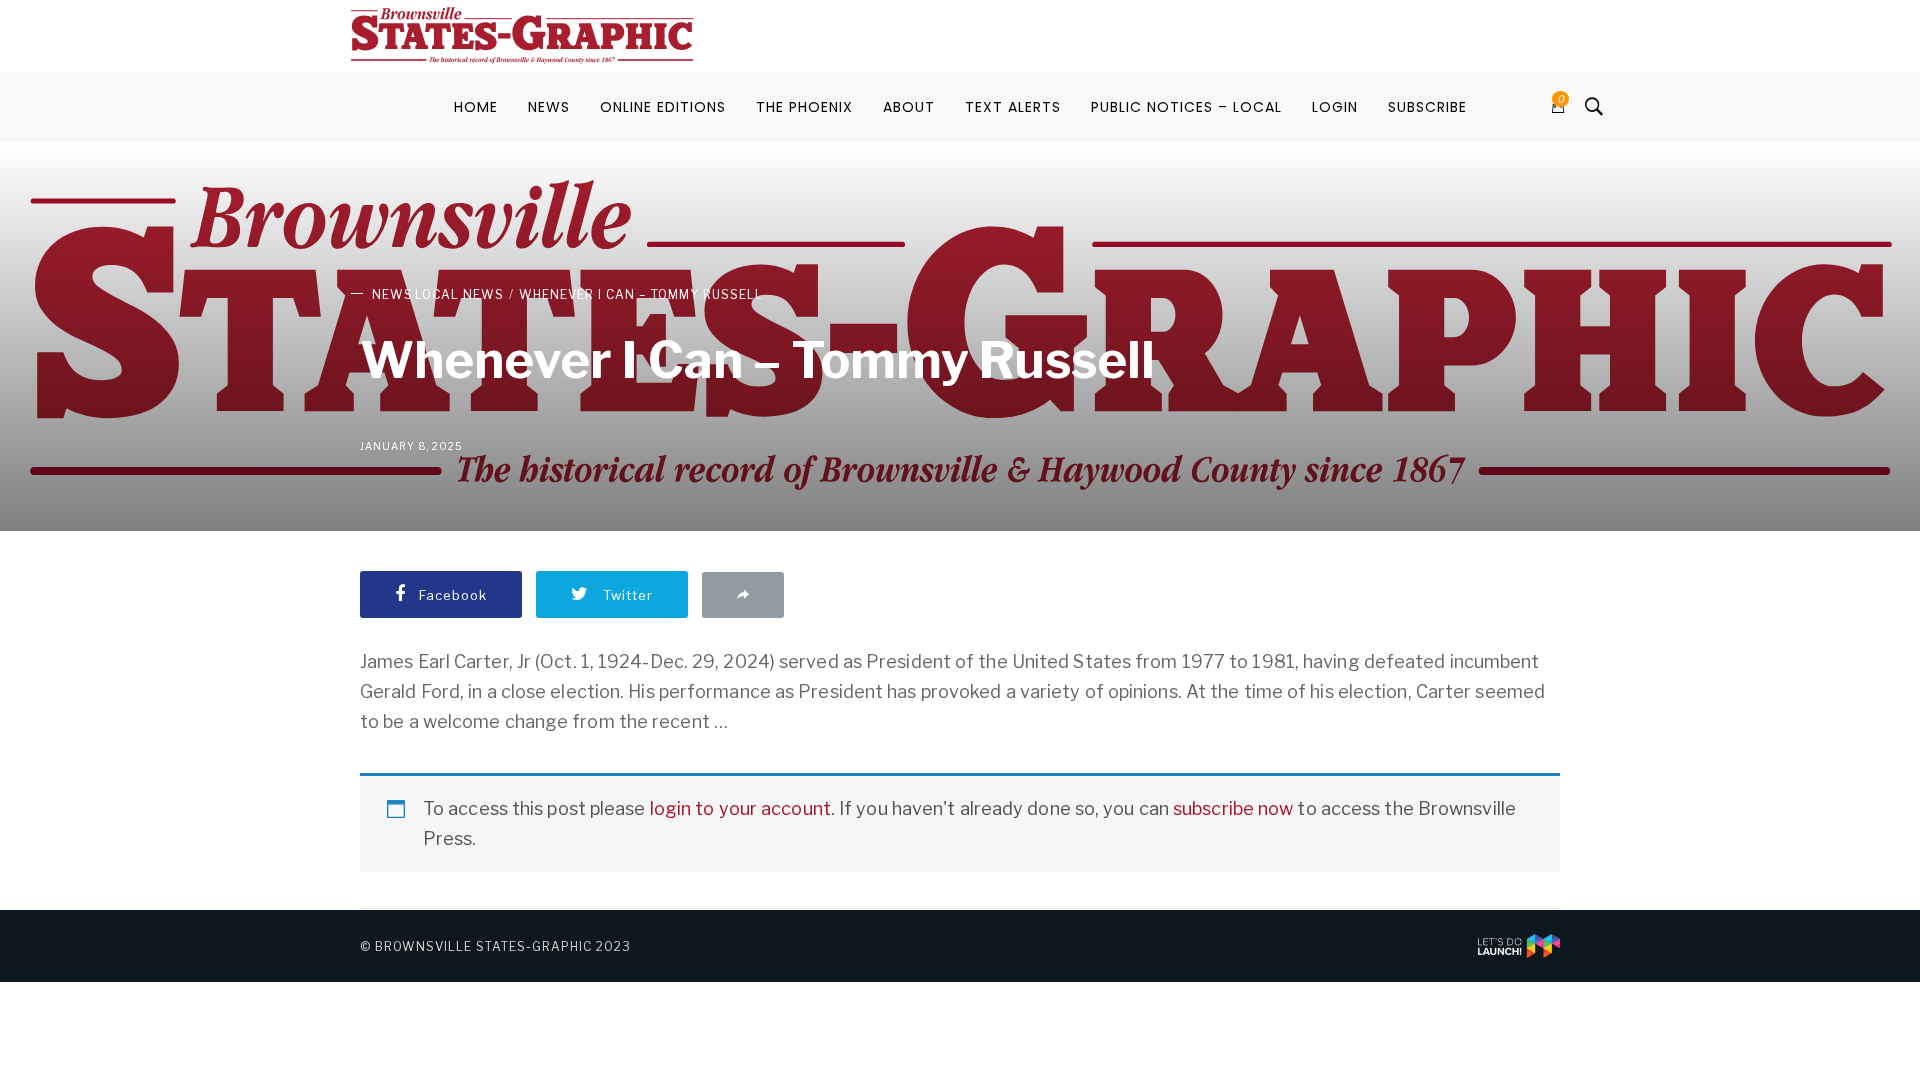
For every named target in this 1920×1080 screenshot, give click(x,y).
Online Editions (663, 107)
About (909, 107)
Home (476, 107)
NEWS (549, 107)
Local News (459, 294)
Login (1335, 107)
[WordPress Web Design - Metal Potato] (1519, 944)
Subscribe (1427, 107)
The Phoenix (804, 107)
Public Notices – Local (1186, 107)
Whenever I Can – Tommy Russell (641, 294)
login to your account (740, 808)
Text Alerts (1013, 107)
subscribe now (1233, 808)
